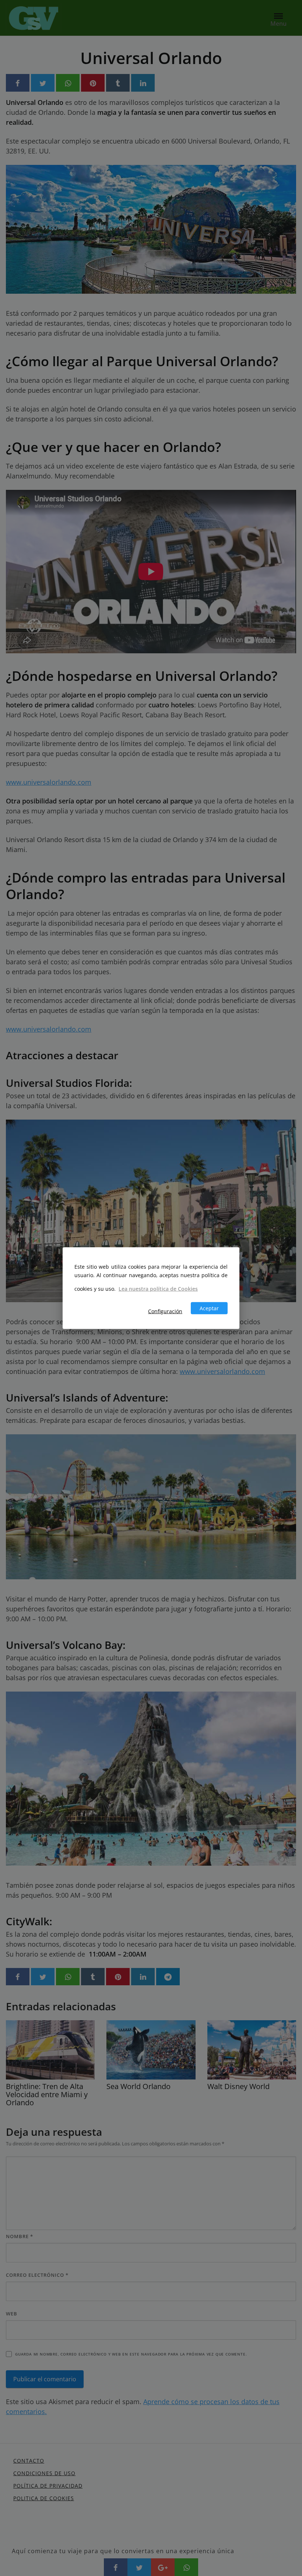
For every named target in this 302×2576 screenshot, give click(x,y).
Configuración (165, 1311)
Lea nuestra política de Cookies (158, 1288)
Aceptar (209, 1308)
